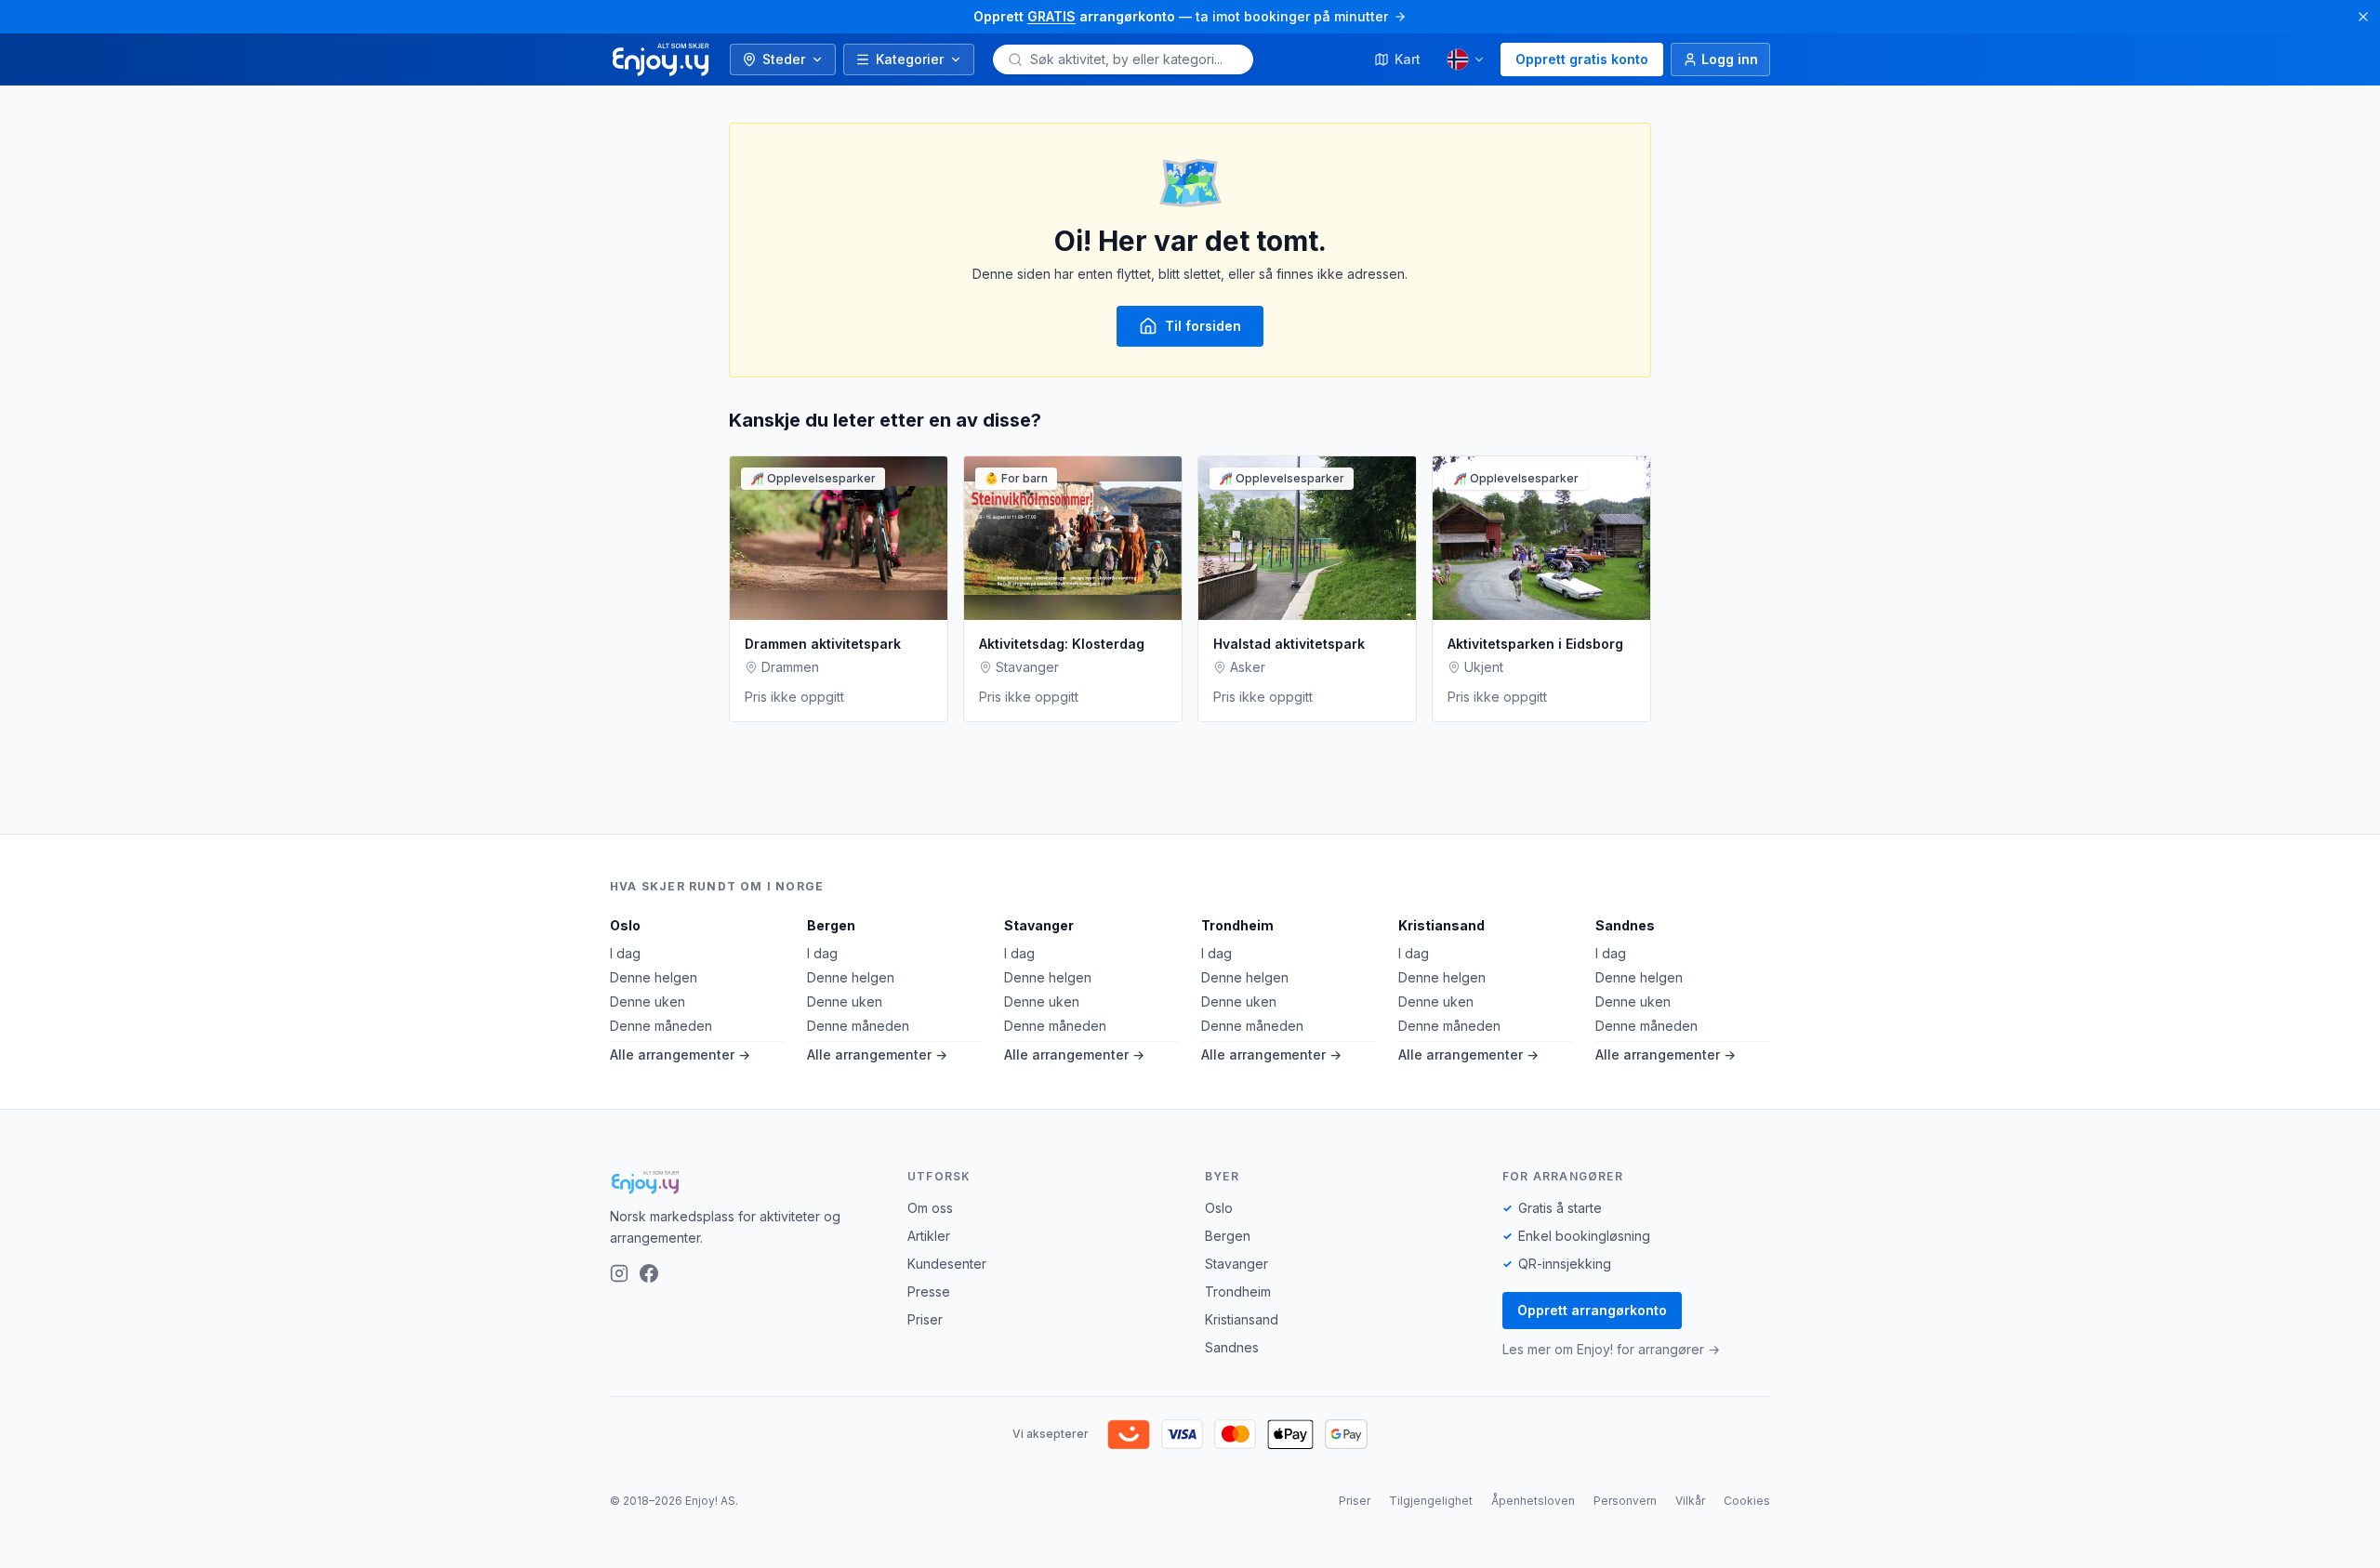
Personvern (1625, 1501)
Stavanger (1039, 925)
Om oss (930, 1208)
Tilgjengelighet (1431, 1501)
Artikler (929, 1236)
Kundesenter (947, 1264)
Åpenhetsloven (1533, 1501)
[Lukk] (2363, 17)
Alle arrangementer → (680, 1054)
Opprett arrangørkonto (1592, 1310)
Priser (925, 1319)
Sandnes (1625, 925)
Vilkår (1690, 1501)
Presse (929, 1291)
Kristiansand (1441, 925)
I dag (625, 953)
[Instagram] (619, 1273)
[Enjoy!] (744, 1182)
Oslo (625, 925)
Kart (1408, 59)
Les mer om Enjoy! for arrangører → (1611, 1349)
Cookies (1747, 1501)
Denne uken (648, 1001)
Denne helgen (654, 977)
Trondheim (1237, 925)
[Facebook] (649, 1273)
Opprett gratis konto (1582, 59)
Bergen (831, 925)
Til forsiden (1203, 326)
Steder (784, 59)
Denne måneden (661, 1026)
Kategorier (910, 59)
